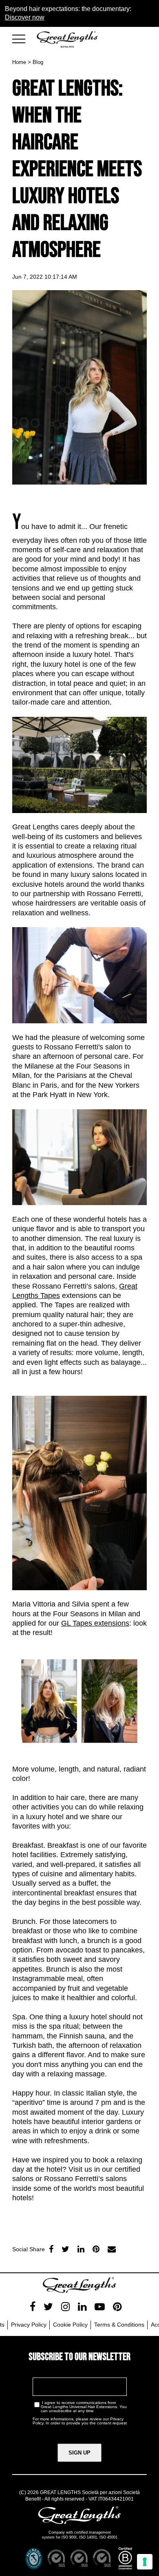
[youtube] (100, 2307)
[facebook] (51, 2249)
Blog (38, 62)
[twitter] (65, 2249)
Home (19, 62)
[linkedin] (81, 2249)
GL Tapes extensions (95, 1623)
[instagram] (65, 2307)
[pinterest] (117, 2307)
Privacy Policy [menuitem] (29, 2325)
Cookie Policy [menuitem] (70, 2325)
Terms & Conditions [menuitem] (119, 2325)
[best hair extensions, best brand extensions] (22, 37)
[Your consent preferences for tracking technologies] (145, 2562)
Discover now (25, 17)
